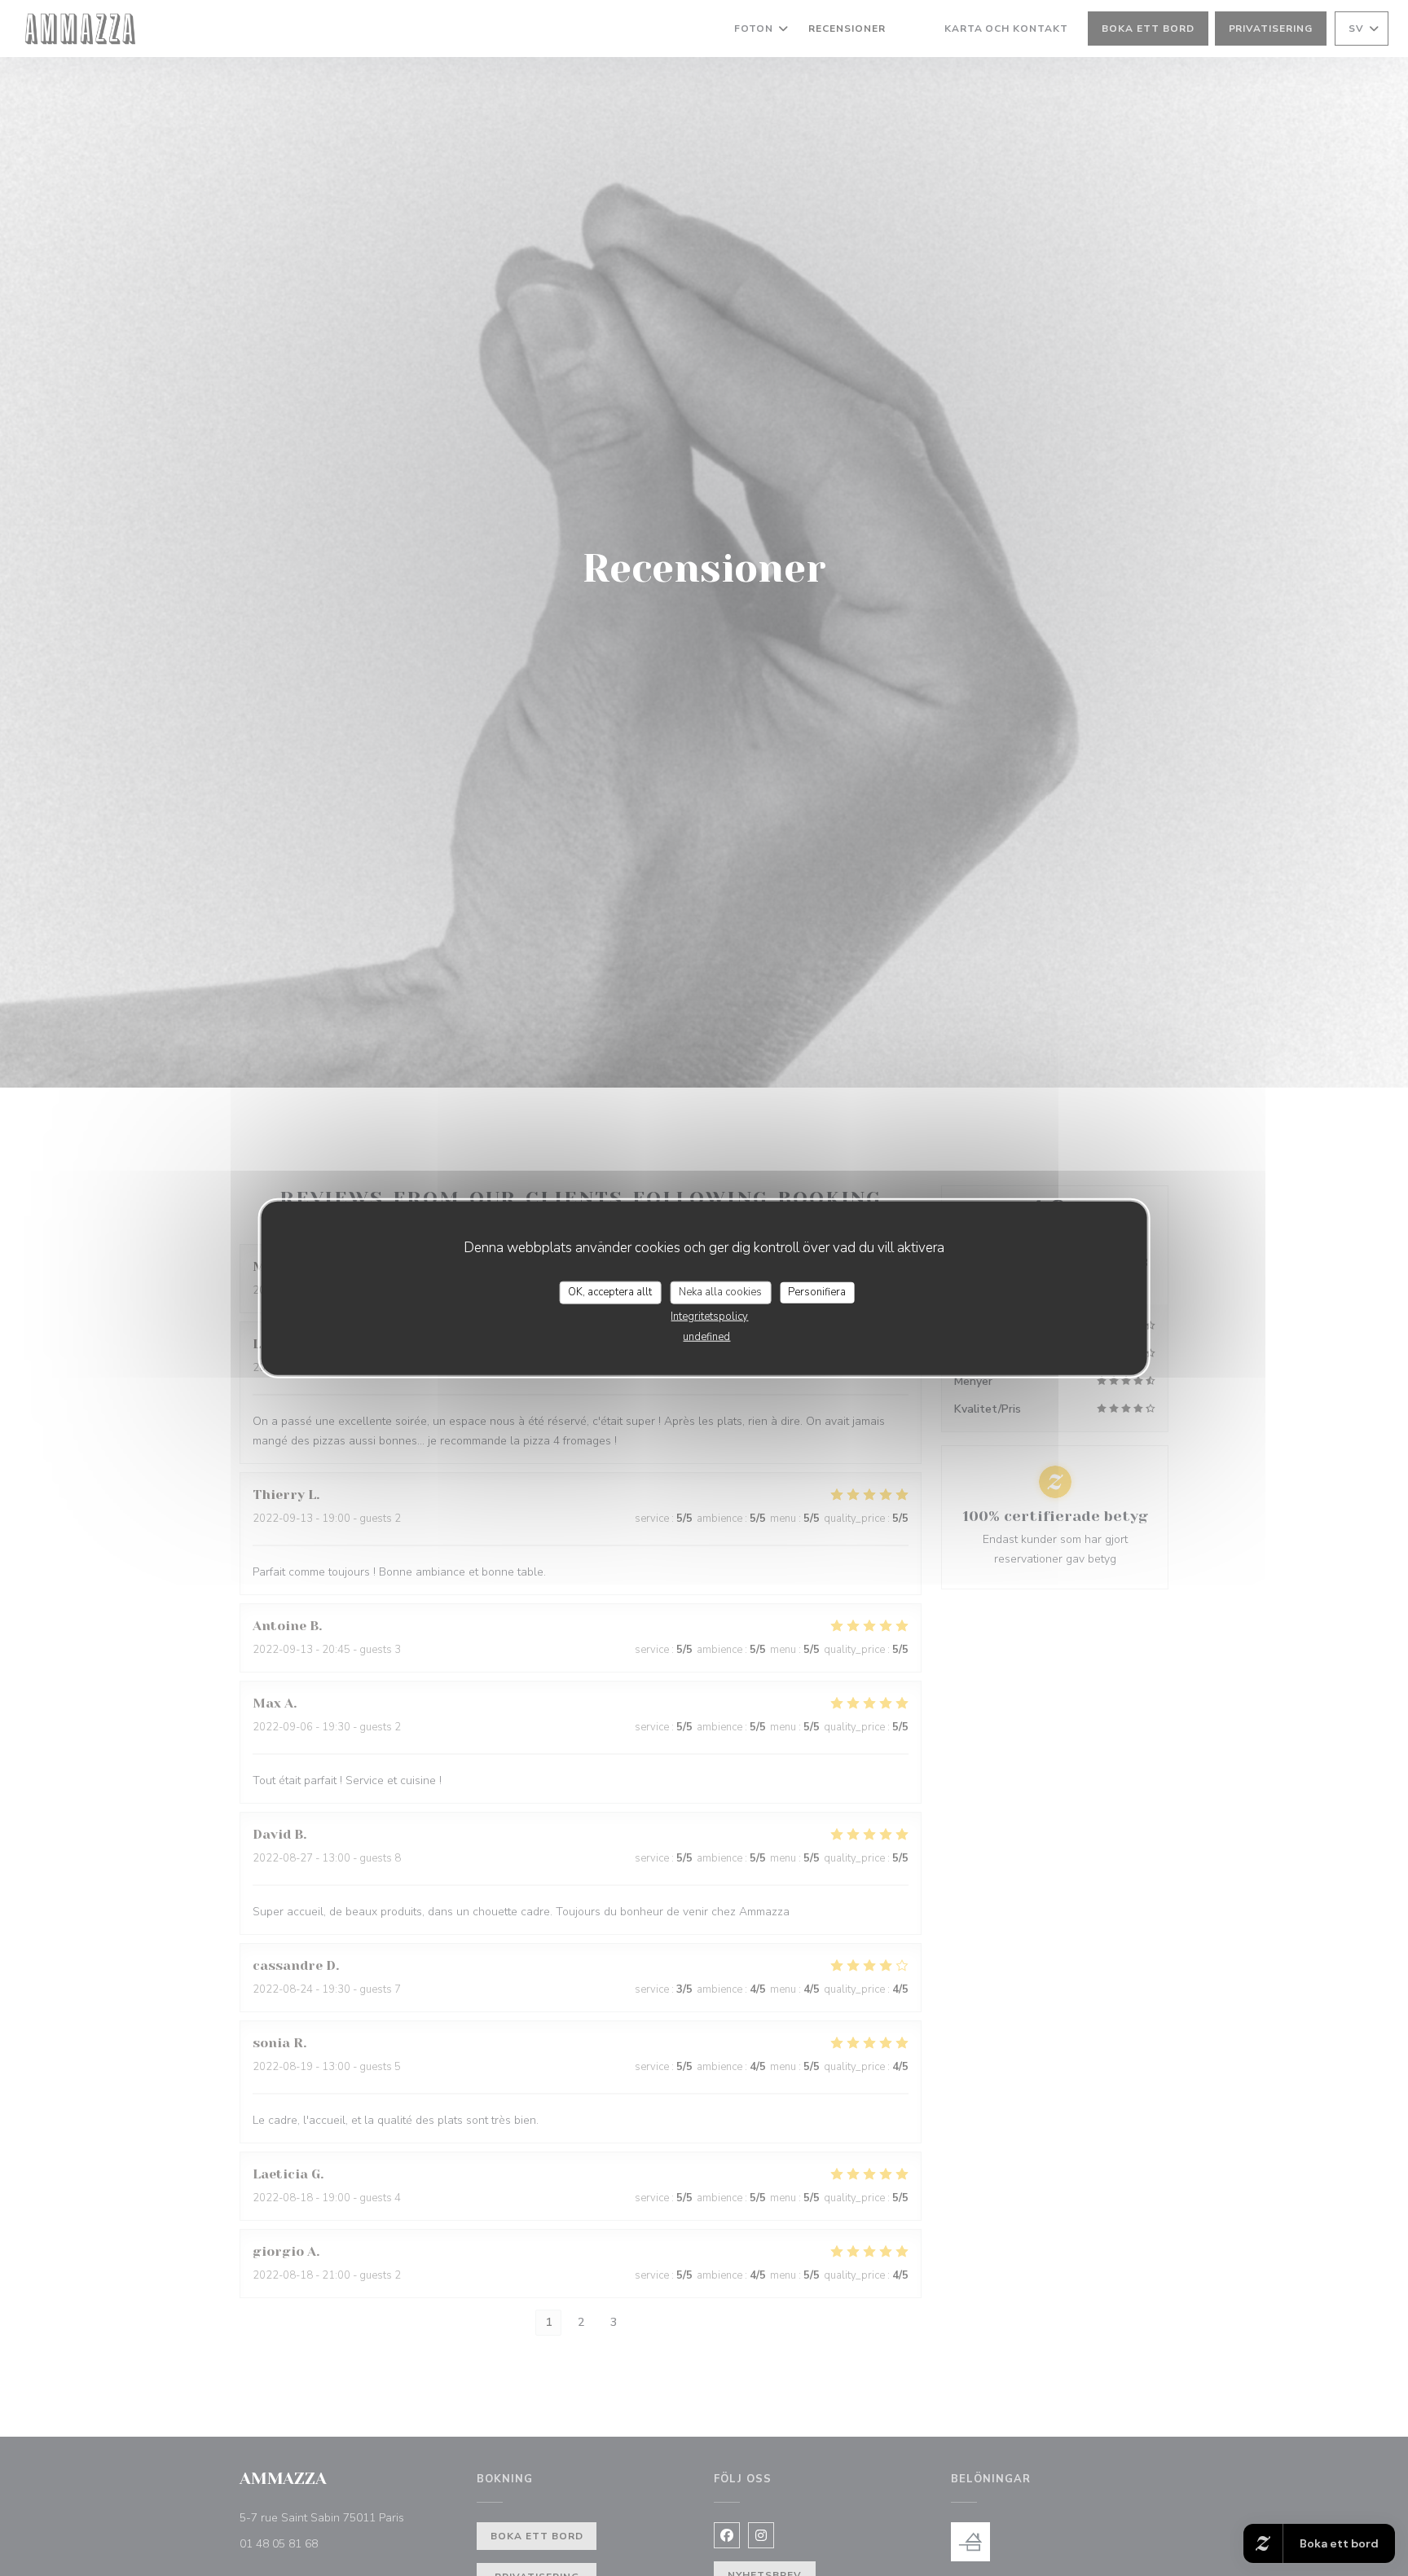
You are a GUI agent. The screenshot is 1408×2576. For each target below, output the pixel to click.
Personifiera (817, 1292)
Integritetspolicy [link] (709, 1316)
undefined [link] (706, 1336)
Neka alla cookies (720, 1292)
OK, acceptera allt (610, 1292)
